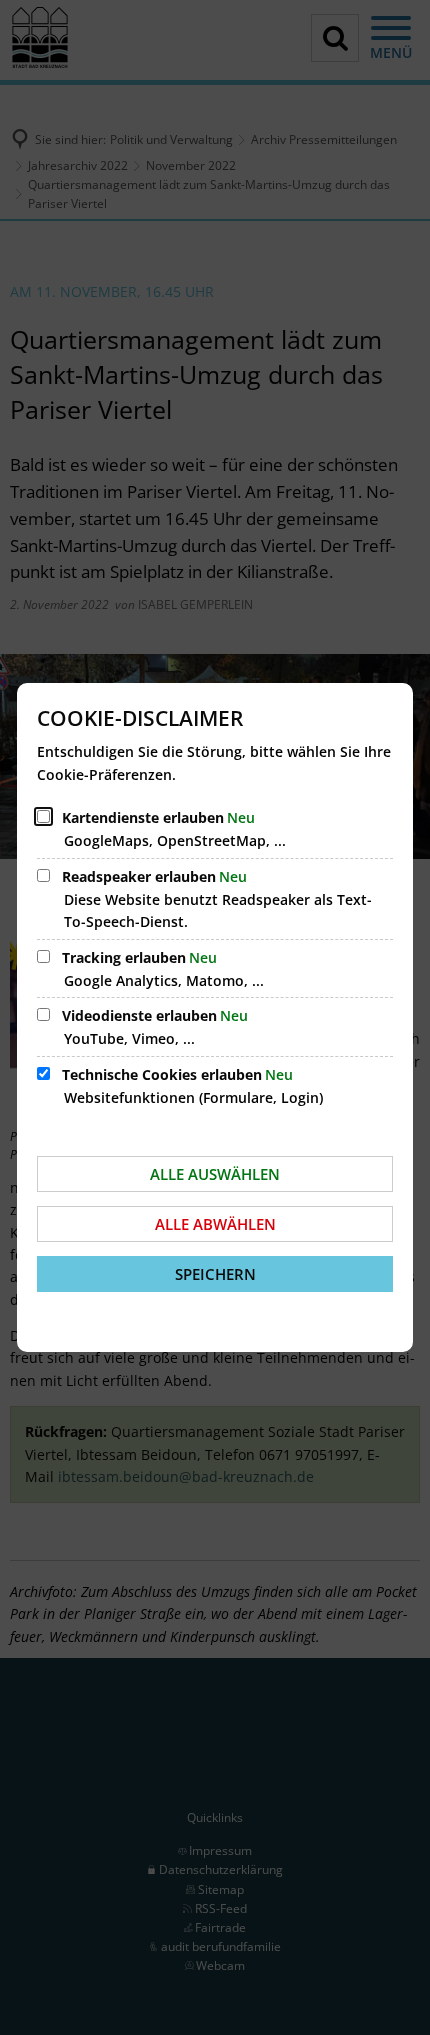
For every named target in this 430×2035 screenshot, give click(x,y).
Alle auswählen (215, 1174)
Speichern (215, 1274)
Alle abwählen (215, 1224)
